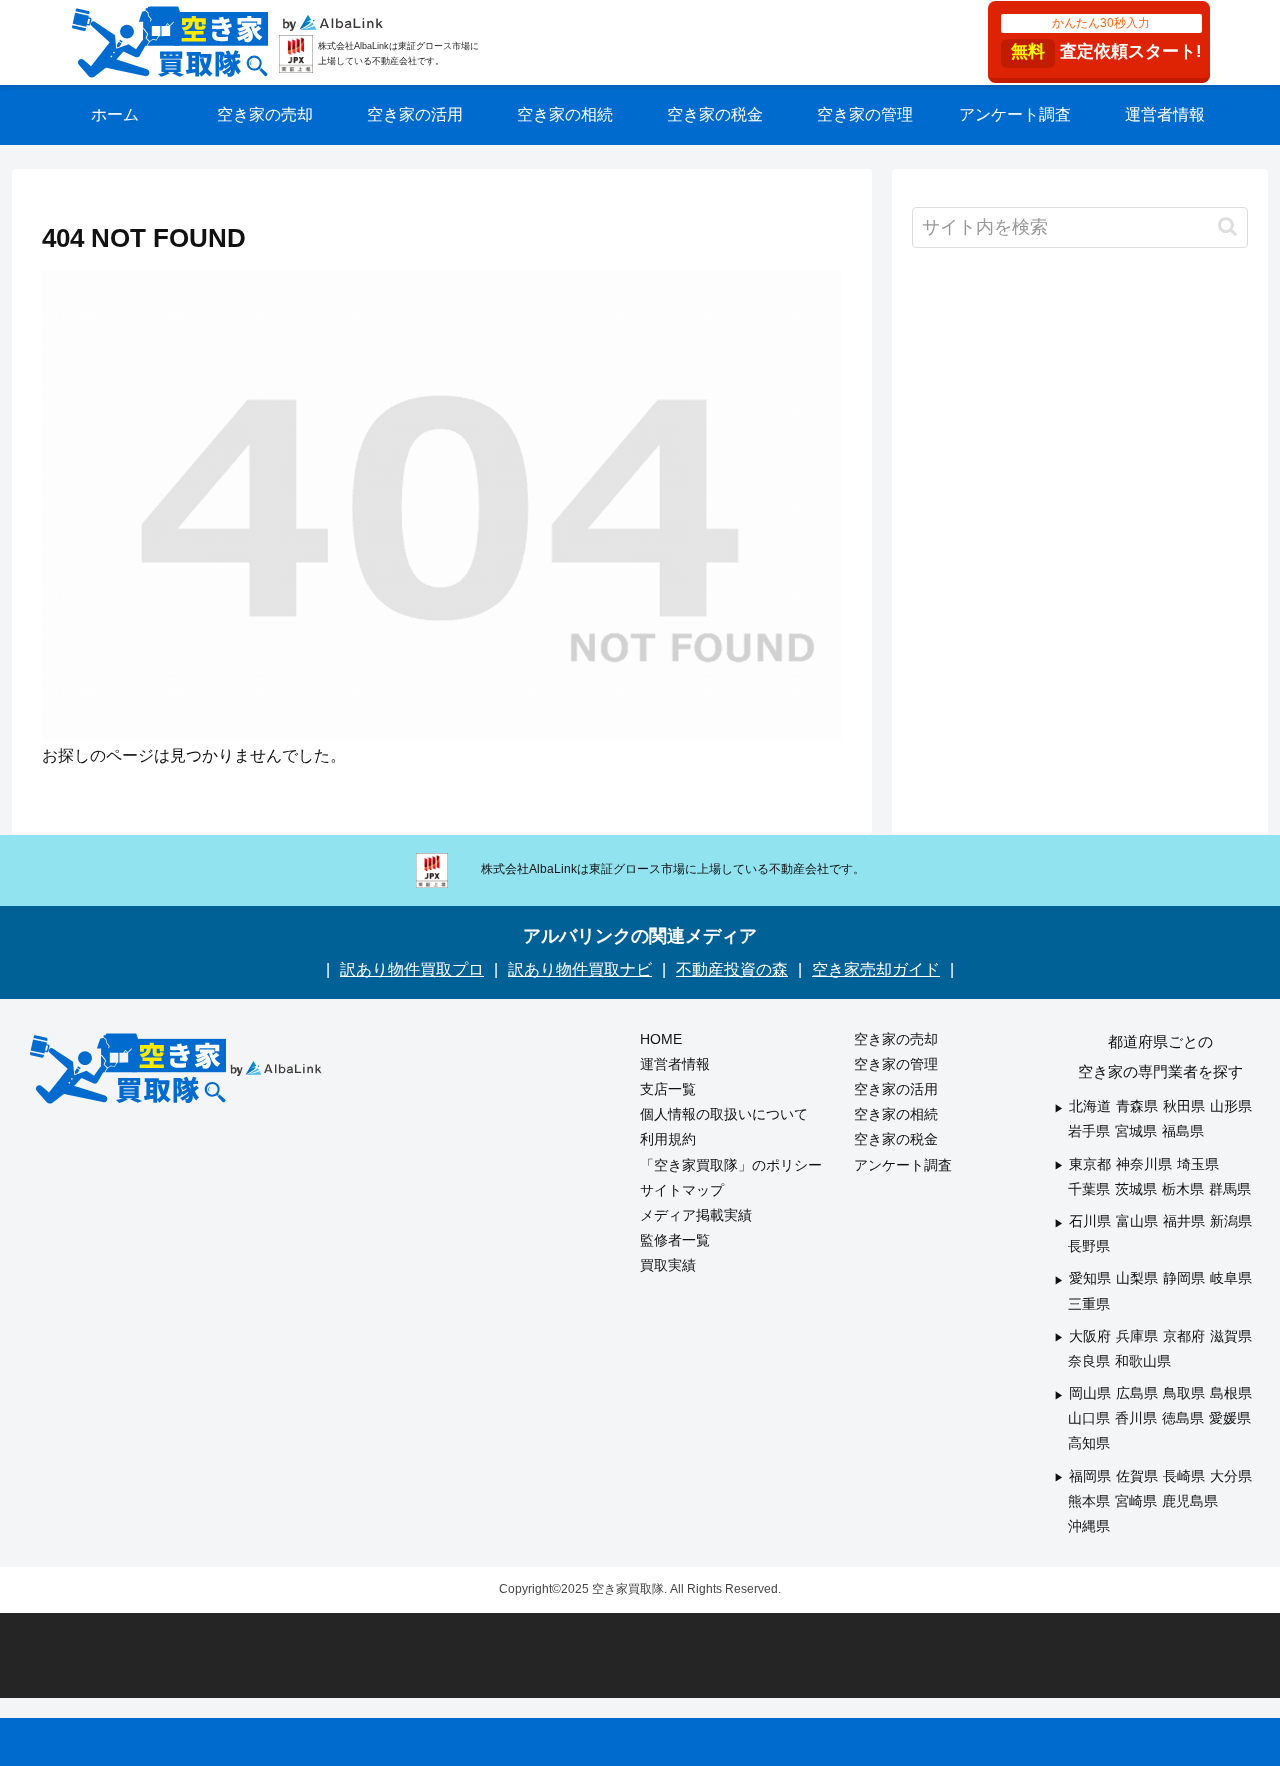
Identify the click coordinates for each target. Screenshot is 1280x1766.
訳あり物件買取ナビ (580, 969)
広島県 (1137, 1393)
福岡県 (1090, 1476)
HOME (661, 1039)
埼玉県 (1198, 1164)
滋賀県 (1231, 1336)
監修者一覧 (675, 1240)
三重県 (1089, 1304)
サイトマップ (682, 1190)
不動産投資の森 (732, 969)
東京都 (1090, 1164)
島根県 (1231, 1393)
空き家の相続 (896, 1114)
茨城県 (1136, 1189)
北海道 (1090, 1106)
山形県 (1231, 1106)
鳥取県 (1184, 1393)
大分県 (1231, 1476)
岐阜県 (1231, 1278)
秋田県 (1184, 1106)
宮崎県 (1136, 1501)
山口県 (1089, 1418)
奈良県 (1089, 1361)
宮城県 (1136, 1131)
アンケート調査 (903, 1165)
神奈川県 (1144, 1164)
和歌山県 (1143, 1361)
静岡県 (1184, 1278)
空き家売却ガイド (876, 969)
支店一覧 (668, 1089)
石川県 (1090, 1221)
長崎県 (1184, 1476)
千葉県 (1089, 1189)
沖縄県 (1089, 1526)
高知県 (1089, 1443)
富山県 (1137, 1221)
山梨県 (1137, 1278)
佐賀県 (1137, 1476)
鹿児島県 (1190, 1501)
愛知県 (1090, 1278)
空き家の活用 (896, 1089)
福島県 (1183, 1131)
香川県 (1136, 1418)
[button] (1227, 226)
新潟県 (1231, 1221)
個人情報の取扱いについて (724, 1114)
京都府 (1184, 1336)
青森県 (1137, 1106)
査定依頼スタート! (1106, 38)
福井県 (1184, 1221)
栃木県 (1183, 1189)
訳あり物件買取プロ (412, 969)
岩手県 (1089, 1131)
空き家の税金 (896, 1139)
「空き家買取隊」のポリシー (731, 1165)
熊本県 (1089, 1501)
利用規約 (668, 1139)
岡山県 (1090, 1393)
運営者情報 (675, 1064)
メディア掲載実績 (696, 1215)
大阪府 (1090, 1336)
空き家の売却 (896, 1039)
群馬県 (1230, 1189)
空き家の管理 (896, 1064)
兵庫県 (1137, 1336)
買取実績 (668, 1265)
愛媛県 (1230, 1418)
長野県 (1089, 1246)
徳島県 (1183, 1418)
